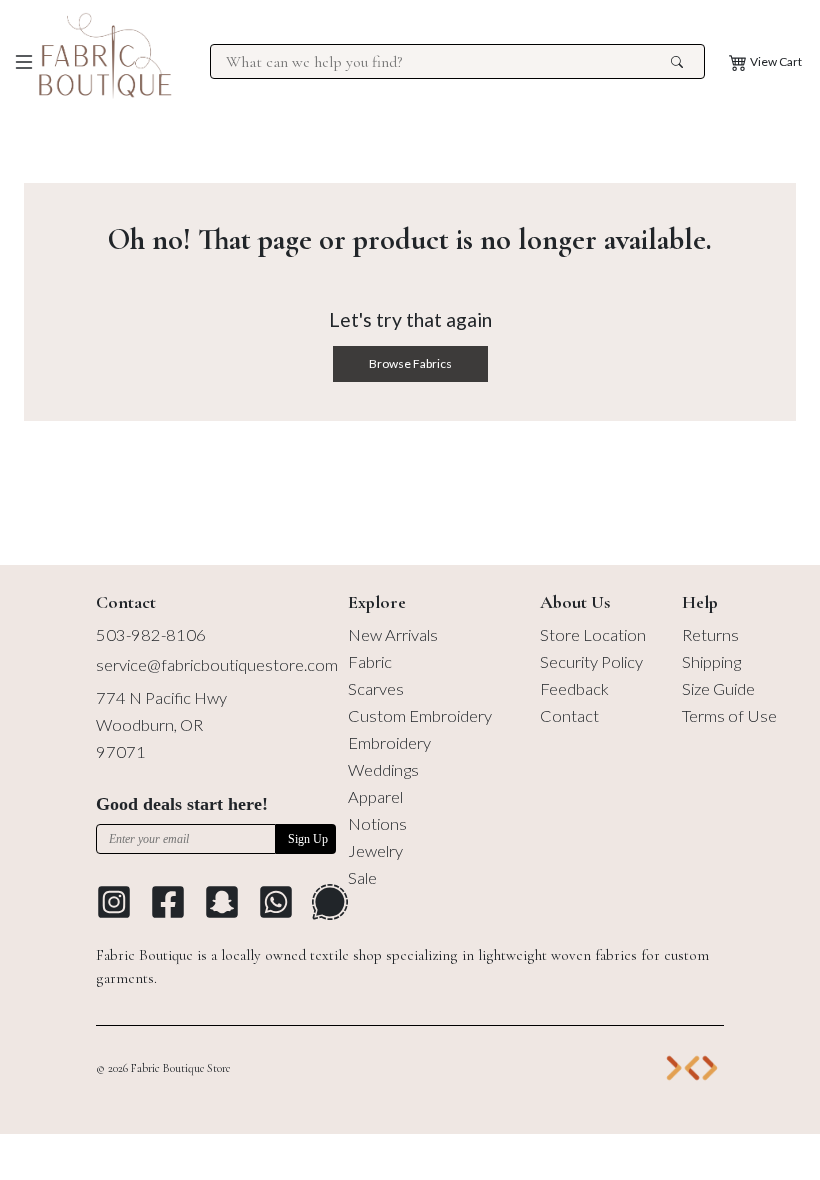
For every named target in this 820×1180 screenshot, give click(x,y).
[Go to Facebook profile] (168, 902)
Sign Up (308, 839)
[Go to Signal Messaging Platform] (330, 902)
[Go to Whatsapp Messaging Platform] (276, 902)
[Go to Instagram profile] (114, 902)
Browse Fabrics (410, 363)
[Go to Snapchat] (222, 902)
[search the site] (677, 62)
